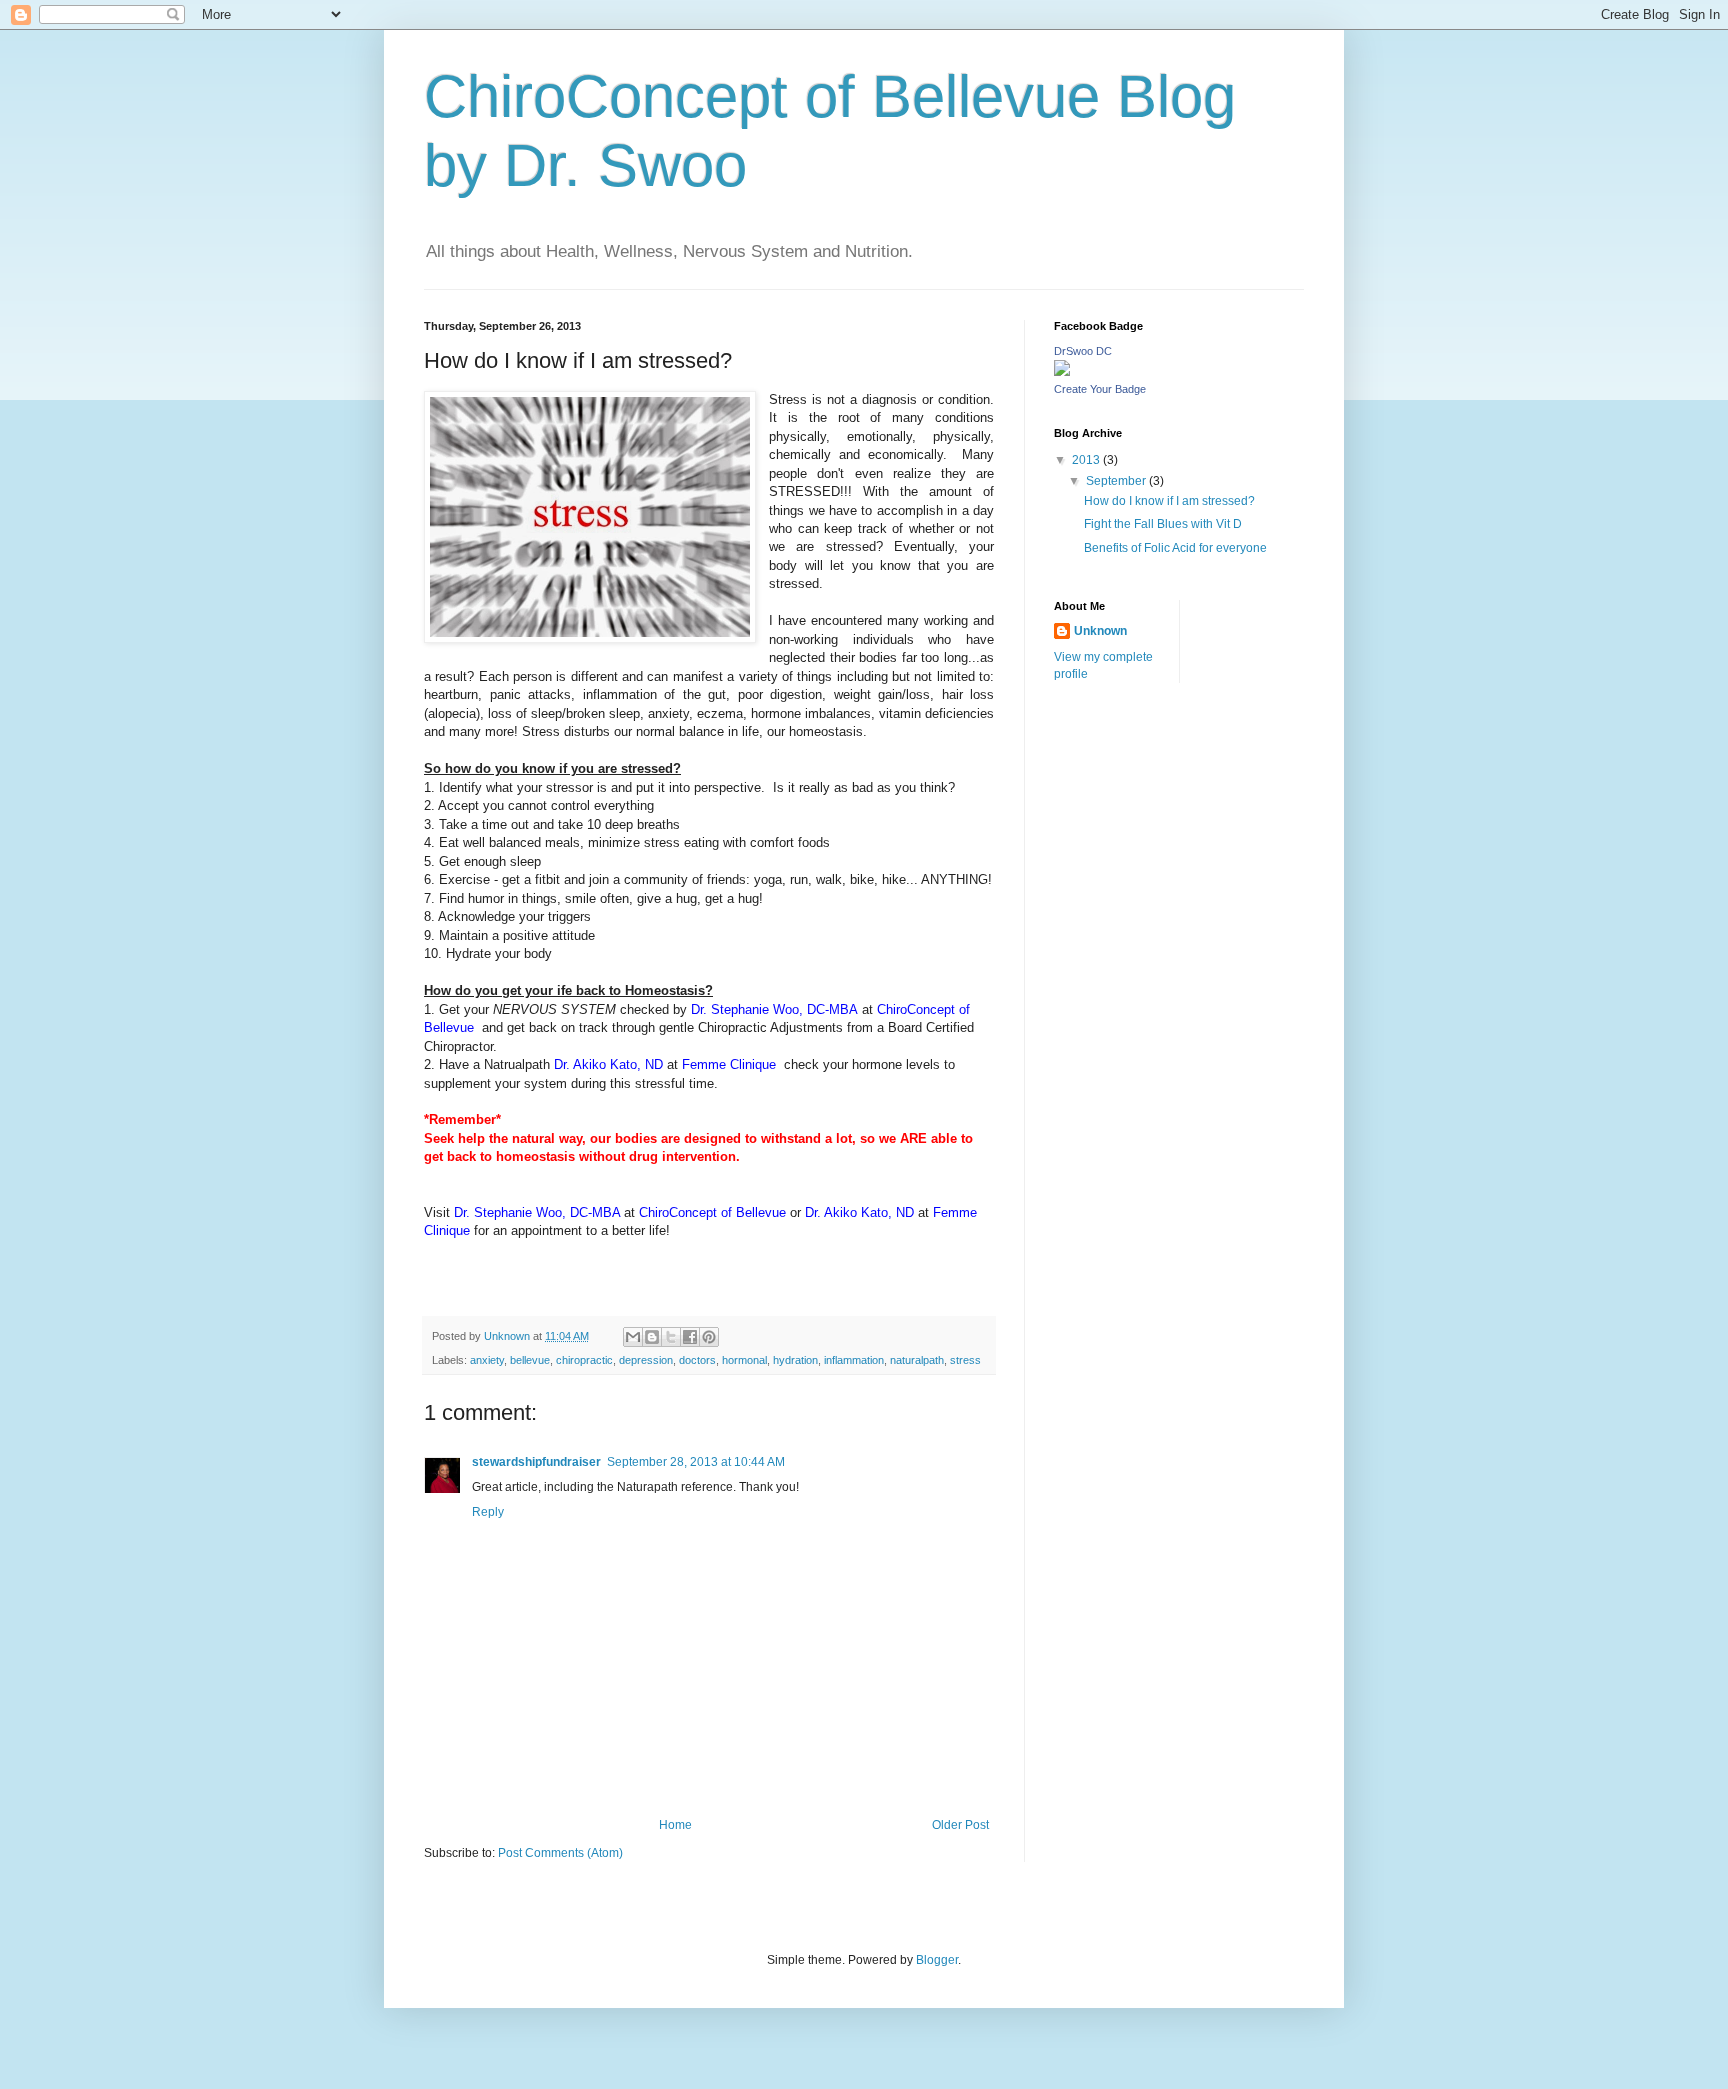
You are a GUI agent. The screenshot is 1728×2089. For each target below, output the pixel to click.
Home (675, 1825)
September (1117, 481)
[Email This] (633, 1337)
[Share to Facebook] (690, 1337)
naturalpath (917, 1360)
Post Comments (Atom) (560, 1853)
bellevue (530, 1360)
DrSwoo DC (1083, 351)
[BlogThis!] (652, 1337)
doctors (697, 1360)
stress (965, 1360)
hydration (795, 1360)
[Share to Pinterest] (709, 1337)
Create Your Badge (1100, 389)
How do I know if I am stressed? (1169, 501)
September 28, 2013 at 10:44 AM (696, 1462)
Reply (488, 1512)
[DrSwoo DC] (1062, 372)
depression (646, 1360)
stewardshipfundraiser (536, 1462)
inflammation (854, 1360)
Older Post (960, 1825)
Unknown (1100, 631)
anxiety (487, 1360)
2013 (1087, 460)
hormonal (744, 1360)
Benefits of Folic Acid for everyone (1175, 548)
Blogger (937, 1960)
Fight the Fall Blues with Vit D (1163, 524)
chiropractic (584, 1360)
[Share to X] (671, 1337)
